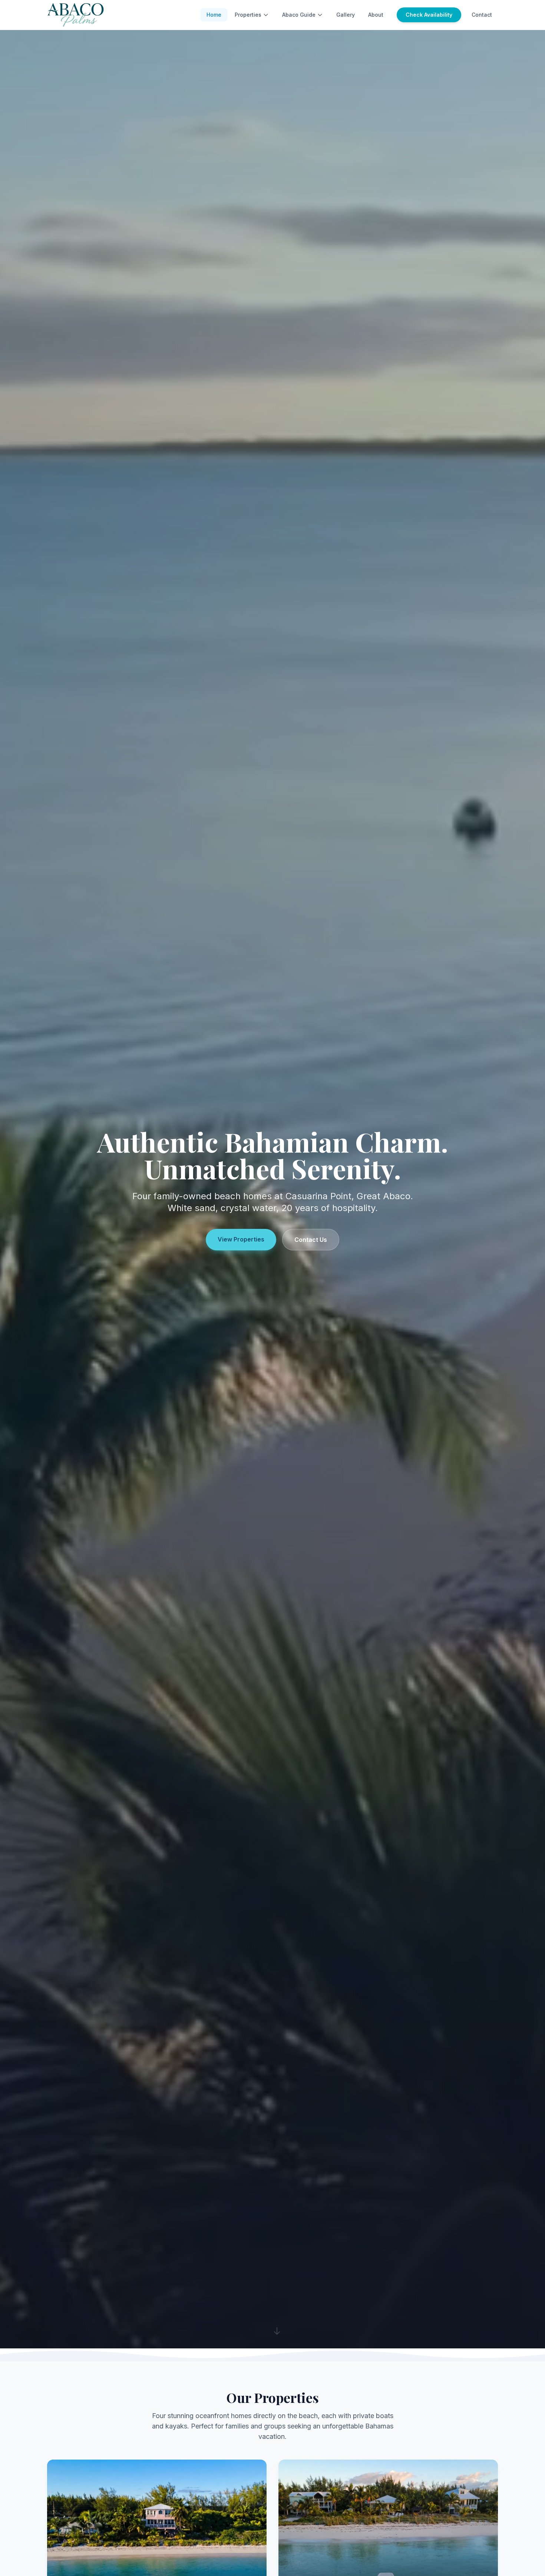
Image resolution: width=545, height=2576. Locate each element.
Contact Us (311, 1240)
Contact (482, 15)
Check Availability (429, 15)
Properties (248, 15)
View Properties (241, 1239)
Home (214, 15)
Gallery (346, 15)
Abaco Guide (299, 15)
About (376, 15)
